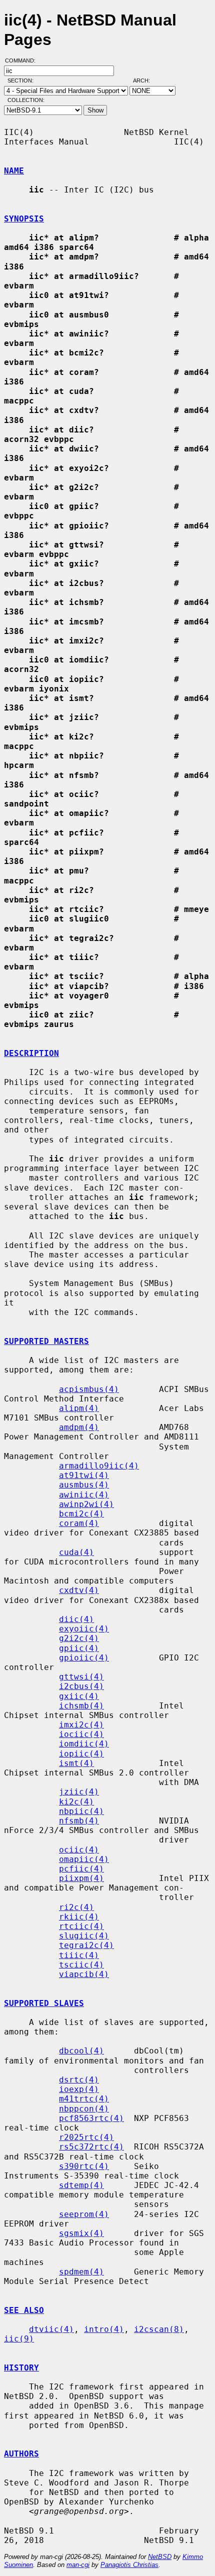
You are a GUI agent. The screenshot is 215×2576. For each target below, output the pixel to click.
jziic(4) (79, 1792)
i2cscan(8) (159, 2329)
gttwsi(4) (81, 1677)
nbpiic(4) (81, 1811)
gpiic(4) (79, 1648)
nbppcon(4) (84, 2109)
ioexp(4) (79, 2089)
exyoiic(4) (84, 1629)
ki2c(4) (76, 1802)
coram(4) (79, 1523)
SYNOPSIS (24, 219)
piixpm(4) (81, 1878)
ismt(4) (76, 1763)
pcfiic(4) (81, 1869)
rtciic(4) (81, 1926)
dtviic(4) (51, 2329)
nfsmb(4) (79, 1821)
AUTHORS (21, 2454)
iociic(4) (81, 1734)
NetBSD (160, 2557)
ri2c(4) (76, 1907)
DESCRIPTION (31, 1053)
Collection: (26, 100)
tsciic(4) (81, 1965)
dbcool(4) (81, 2051)
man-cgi (78, 2565)
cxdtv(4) (79, 1590)
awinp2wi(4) (86, 1504)
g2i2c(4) (79, 1638)
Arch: (146, 80)
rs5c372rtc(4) (91, 2147)
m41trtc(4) (84, 2099)
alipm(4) (79, 1408)
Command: (23, 60)
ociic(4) (79, 1850)
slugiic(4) (84, 1936)
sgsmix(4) (81, 2233)
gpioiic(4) (84, 1658)
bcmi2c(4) (81, 1514)
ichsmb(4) (81, 1706)
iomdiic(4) (84, 1744)
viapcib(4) (84, 1974)
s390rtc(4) (84, 2166)
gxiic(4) (79, 1696)
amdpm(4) (79, 1427)
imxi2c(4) (81, 1725)
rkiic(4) (79, 1917)
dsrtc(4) (79, 2080)
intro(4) (104, 2329)
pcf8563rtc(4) (91, 2118)
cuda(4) (76, 1552)
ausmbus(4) (84, 1485)
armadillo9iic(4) (99, 1466)
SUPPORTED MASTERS (46, 1341)
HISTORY (21, 2368)
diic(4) (76, 1619)
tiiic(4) (79, 1955)
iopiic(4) (81, 1754)
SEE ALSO (24, 2310)
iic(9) (19, 2339)
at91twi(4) (84, 1475)
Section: (23, 80)
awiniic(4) (84, 1495)
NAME (14, 171)
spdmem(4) (81, 2272)
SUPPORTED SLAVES (44, 2003)
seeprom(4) (84, 2214)
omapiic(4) (84, 1859)
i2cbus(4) (81, 1686)
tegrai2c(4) (86, 1945)
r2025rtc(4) (86, 2137)
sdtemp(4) (81, 2185)
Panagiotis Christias (129, 2565)
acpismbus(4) (89, 1389)
